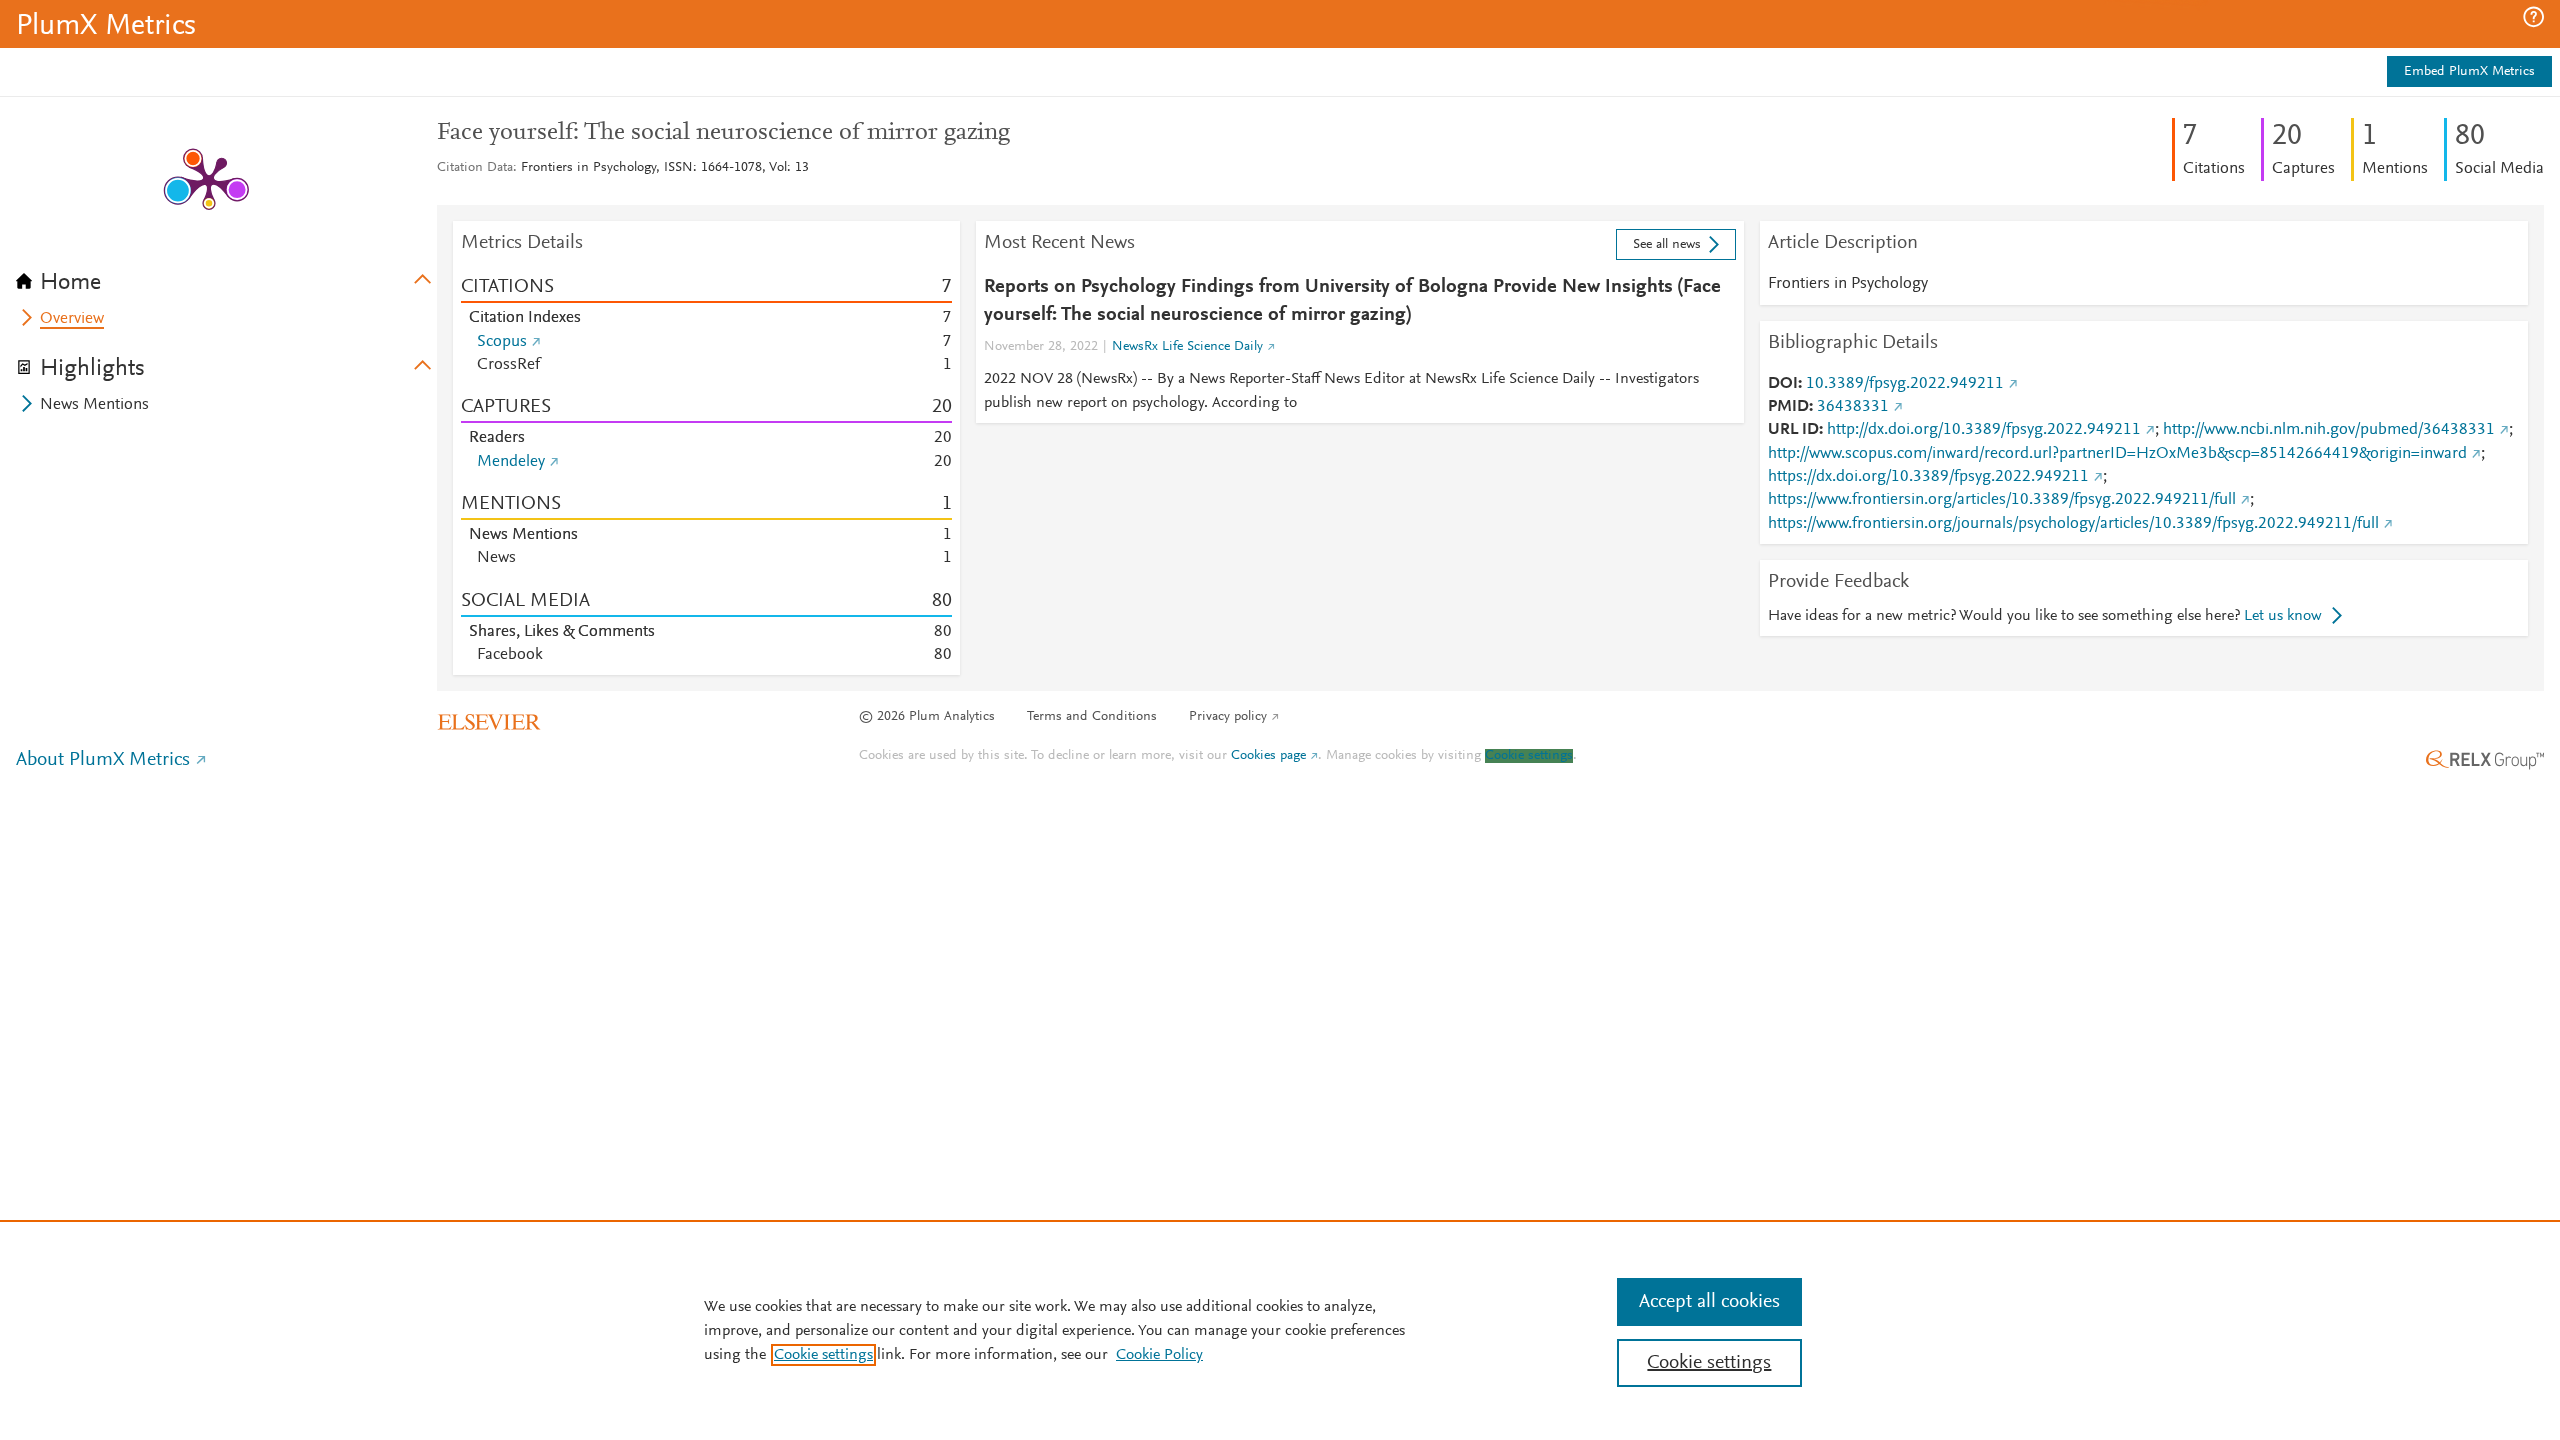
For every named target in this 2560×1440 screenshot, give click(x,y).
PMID (1788, 407)
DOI (1783, 384)
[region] (1280, 1330)
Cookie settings (1529, 756)
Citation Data (475, 168)
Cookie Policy (1159, 1355)
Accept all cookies (1709, 1302)
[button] (2533, 17)
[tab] (226, 276)
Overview (72, 319)
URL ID (1793, 430)
